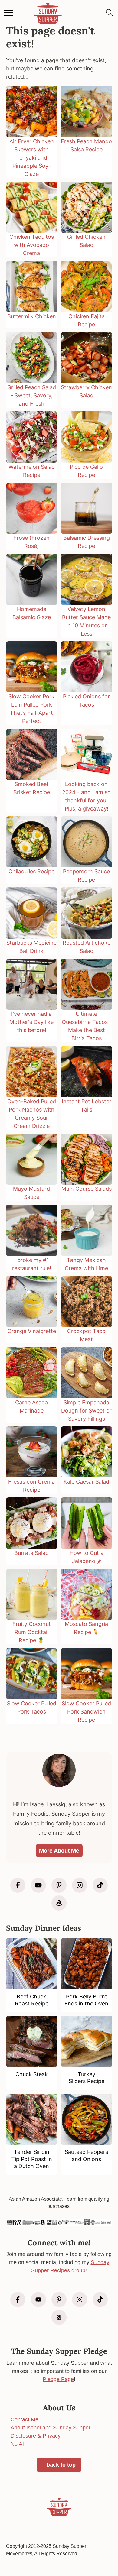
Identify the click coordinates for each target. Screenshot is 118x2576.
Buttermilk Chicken (32, 316)
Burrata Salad (31, 1553)
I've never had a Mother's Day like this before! (31, 1022)
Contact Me (25, 2419)
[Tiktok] (100, 1885)
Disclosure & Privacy (36, 2436)
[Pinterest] (59, 1885)
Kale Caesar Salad (86, 1482)
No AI (17, 2444)
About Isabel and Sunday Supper (51, 2428)
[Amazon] (59, 1903)
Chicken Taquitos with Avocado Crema (32, 245)
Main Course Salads (87, 1189)
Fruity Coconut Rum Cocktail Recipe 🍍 (32, 1632)
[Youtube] (38, 1885)
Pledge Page (58, 2379)
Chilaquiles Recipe (31, 871)
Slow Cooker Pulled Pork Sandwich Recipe (86, 1712)
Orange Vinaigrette (32, 1331)
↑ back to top (59, 2465)
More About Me (59, 1851)
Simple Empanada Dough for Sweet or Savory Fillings (86, 1411)
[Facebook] (18, 1885)
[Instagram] (80, 1885)
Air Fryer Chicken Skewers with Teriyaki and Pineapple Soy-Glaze (32, 158)
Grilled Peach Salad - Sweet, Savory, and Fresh (32, 395)
